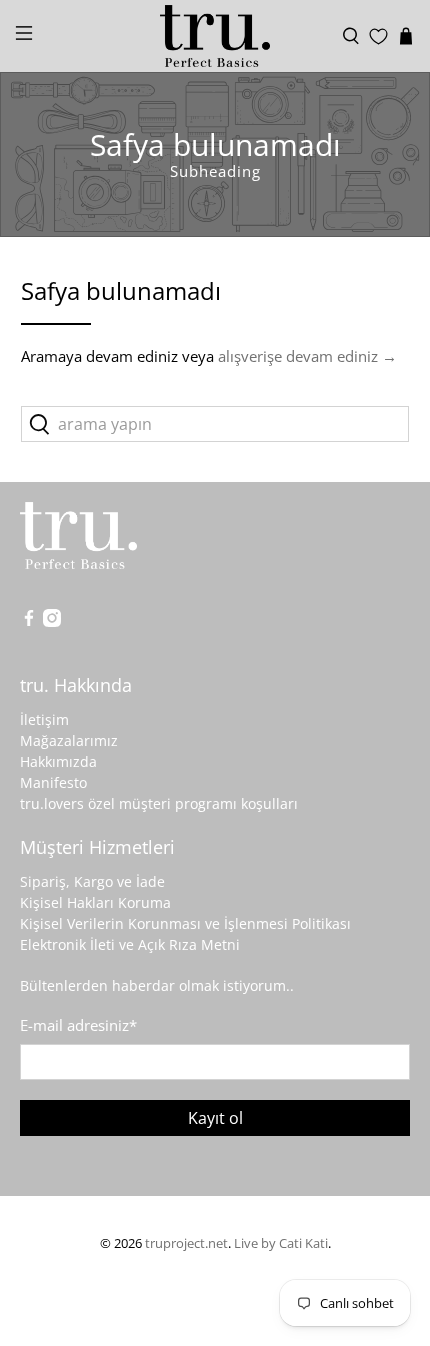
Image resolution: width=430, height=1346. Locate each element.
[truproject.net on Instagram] (52, 621)
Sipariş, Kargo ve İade (92, 881)
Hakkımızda (58, 761)
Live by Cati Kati (281, 1243)
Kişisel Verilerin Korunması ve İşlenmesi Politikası (185, 923)
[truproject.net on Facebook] (29, 621)
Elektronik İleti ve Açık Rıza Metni (130, 944)
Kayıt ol (215, 1118)
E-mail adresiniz (78, 1025)
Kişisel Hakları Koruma (95, 902)
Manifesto (53, 782)
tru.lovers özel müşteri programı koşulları (159, 803)
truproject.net (186, 1243)
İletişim (44, 719)
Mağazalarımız (69, 740)
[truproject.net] (215, 36)
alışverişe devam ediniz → (307, 356)
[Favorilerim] (378, 36)
